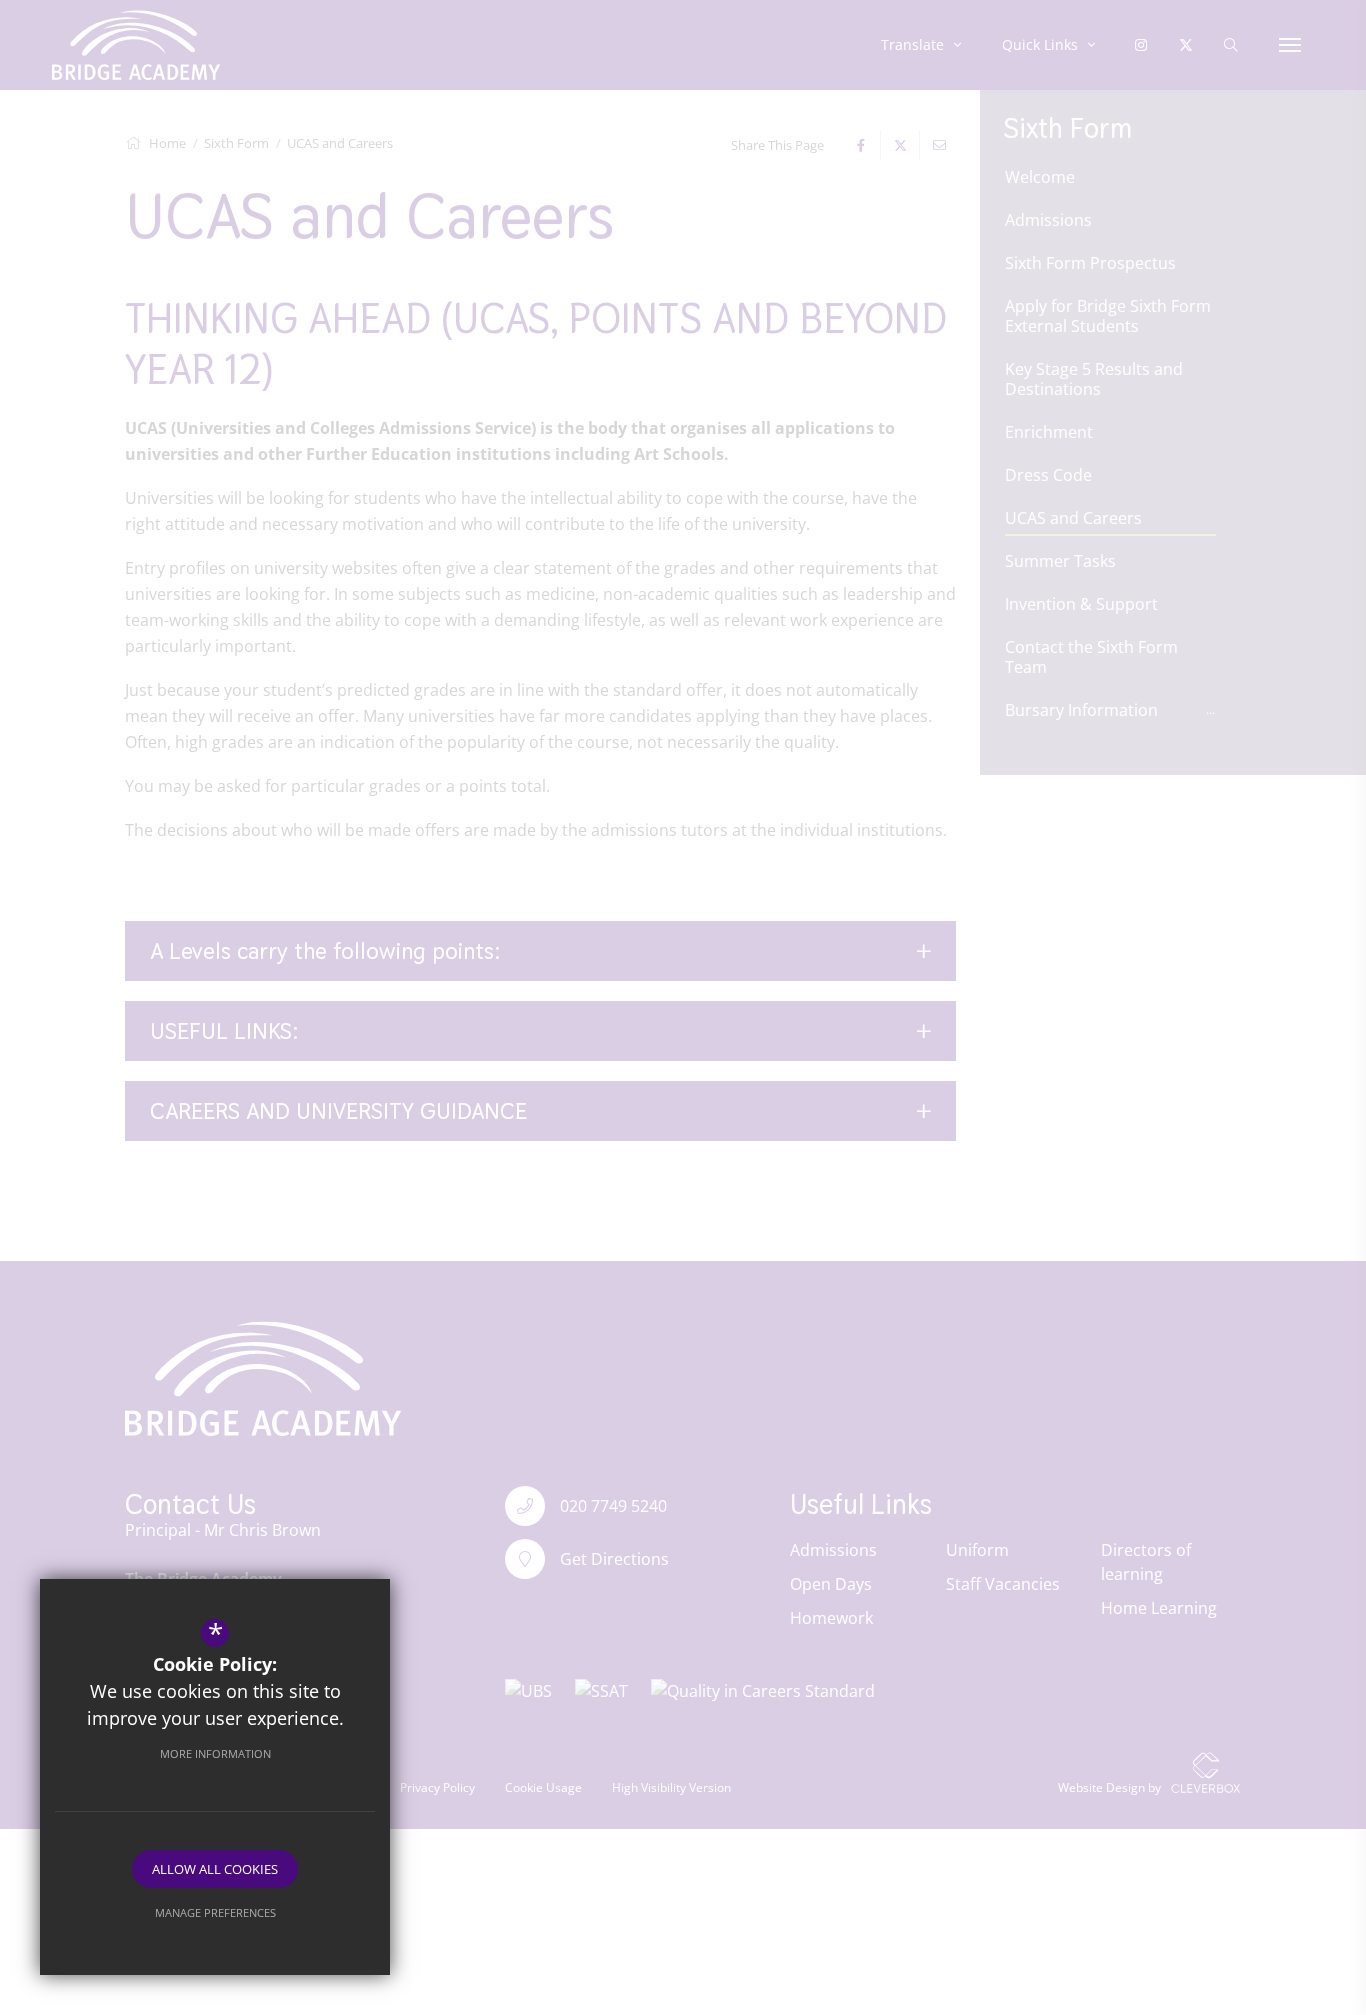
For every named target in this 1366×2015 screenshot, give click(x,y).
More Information (215, 1753)
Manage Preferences (215, 1912)
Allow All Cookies (215, 1869)
